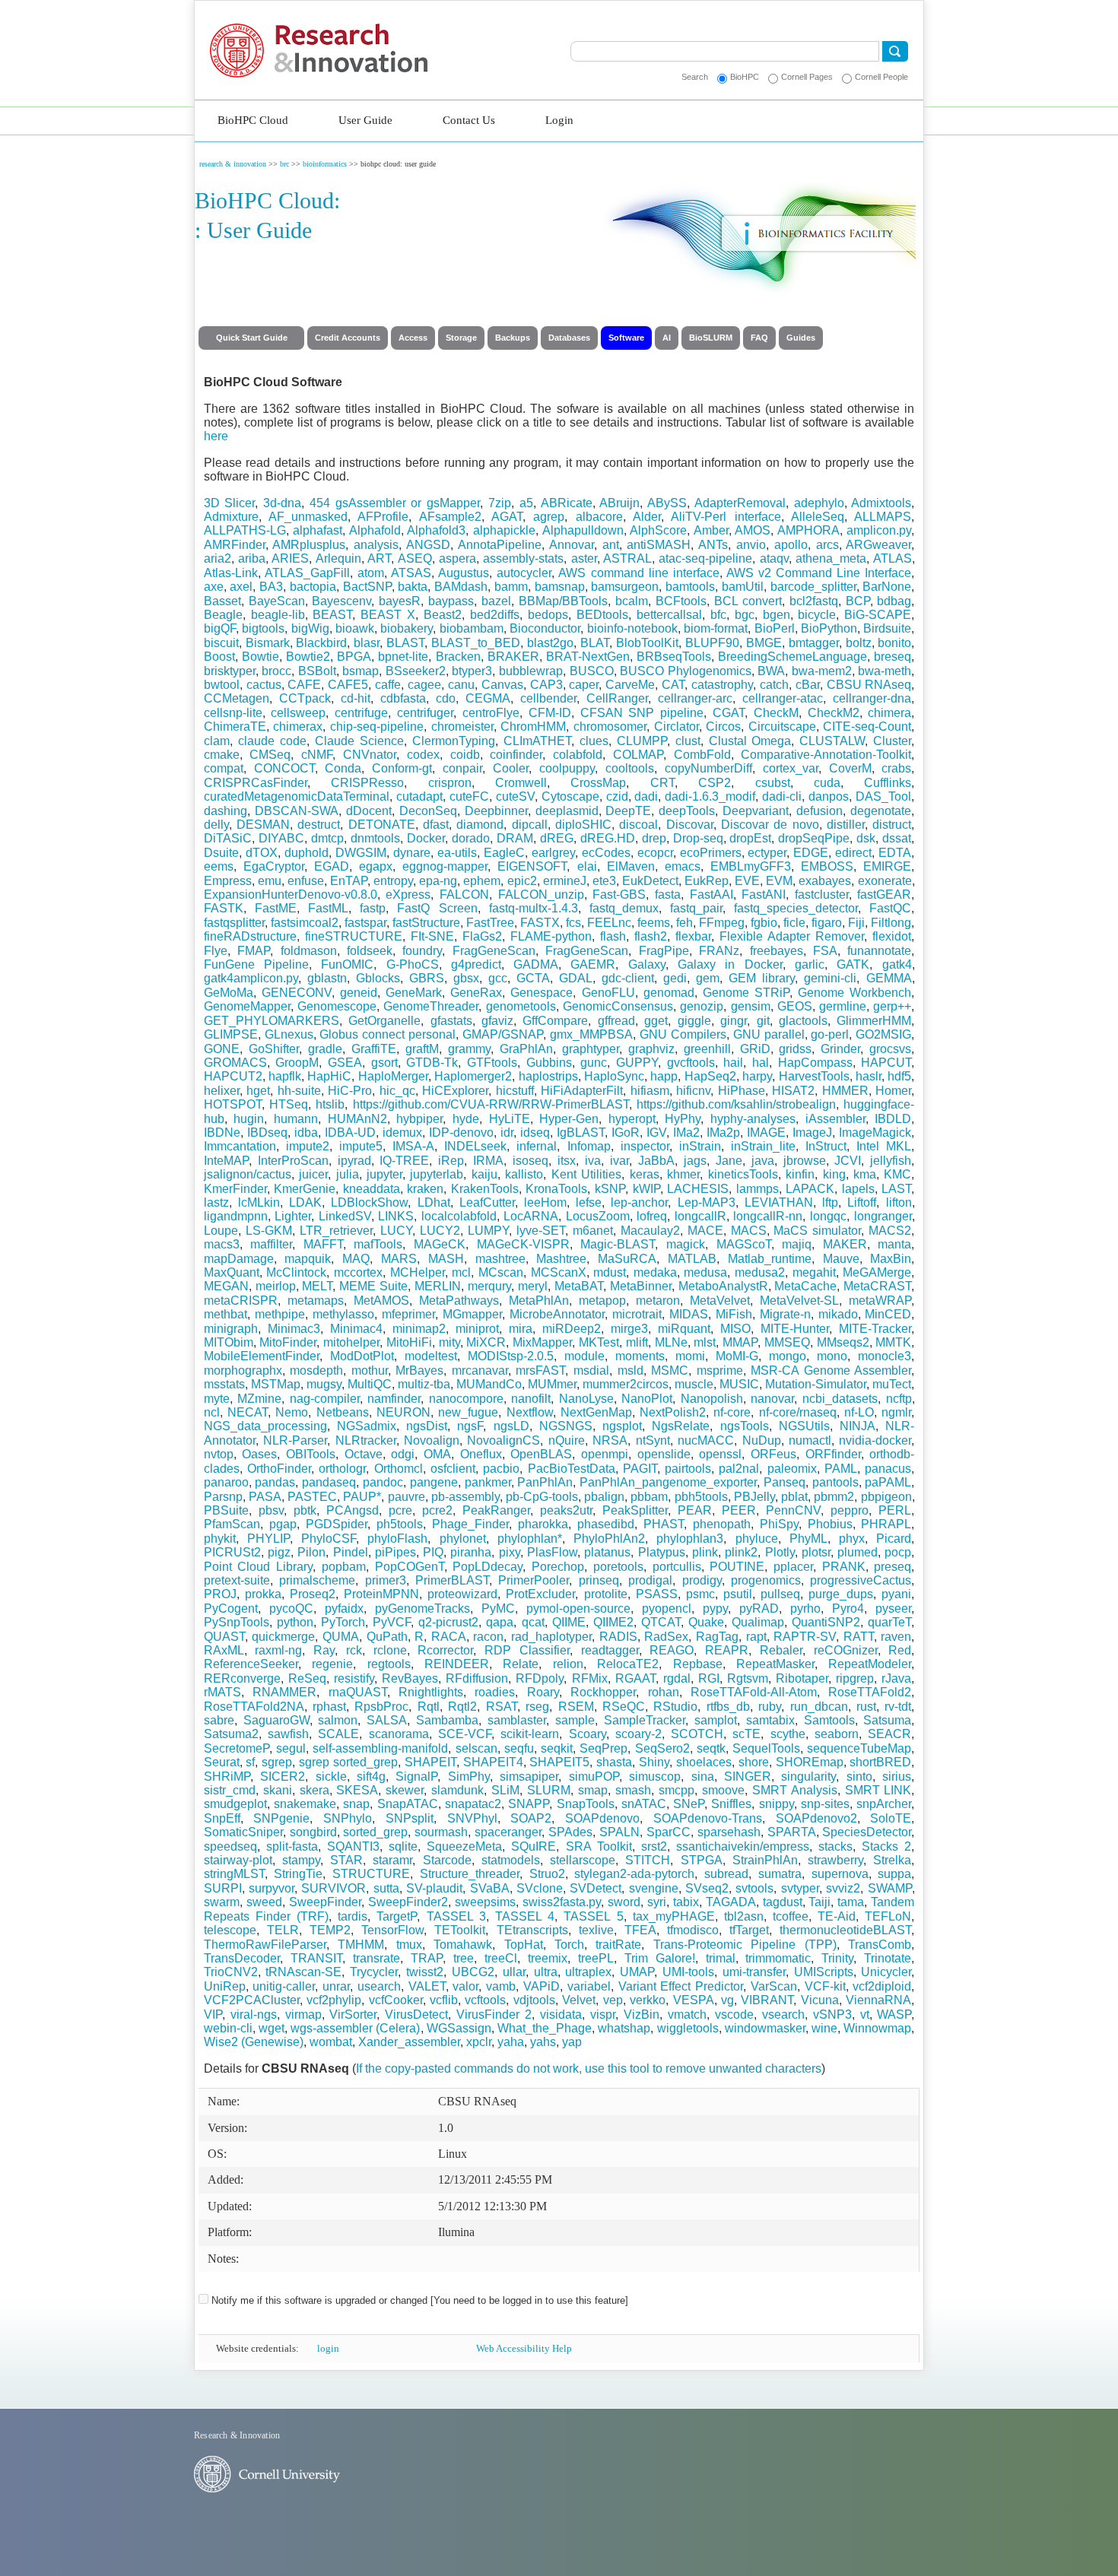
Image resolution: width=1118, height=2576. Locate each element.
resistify (354, 1678)
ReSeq (307, 1678)
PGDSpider (337, 1524)
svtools (754, 1888)
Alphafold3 (436, 530)
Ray (324, 1650)
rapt (756, 1637)
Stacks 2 (886, 1846)
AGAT (507, 517)
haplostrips (548, 1076)
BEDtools (602, 615)
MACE (705, 1231)
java (763, 1161)
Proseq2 (313, 1594)
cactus (264, 685)
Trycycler (374, 1972)
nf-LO (859, 1412)
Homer (893, 1091)
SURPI (223, 1888)
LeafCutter (487, 1202)
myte (217, 1399)
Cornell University (232, 40)
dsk (866, 838)
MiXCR (486, 1342)
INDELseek (475, 1146)
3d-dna (282, 503)
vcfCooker (396, 2000)
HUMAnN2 (357, 1119)
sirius (897, 1777)
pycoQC (291, 1608)
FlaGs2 (482, 936)
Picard (894, 1539)
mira (521, 1329)
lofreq (652, 1216)
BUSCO (592, 671)
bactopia (313, 587)
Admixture (231, 517)
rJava (896, 1678)
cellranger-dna (872, 698)
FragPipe (664, 951)
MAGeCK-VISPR (523, 1244)
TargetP (397, 1916)
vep (613, 2000)
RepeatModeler (870, 1664)
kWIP (646, 1189)
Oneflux (481, 1454)
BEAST (332, 615)
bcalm (632, 601)
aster (584, 558)
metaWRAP (880, 1301)
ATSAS (411, 573)
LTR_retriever (336, 1231)
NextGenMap (596, 1412)
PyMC (498, 1608)
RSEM (576, 1707)
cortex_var (791, 768)
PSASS (657, 1594)
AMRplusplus (309, 545)
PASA (265, 1497)
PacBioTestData (572, 1469)
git (763, 1021)
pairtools (688, 1469)
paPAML (888, 1482)
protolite (606, 1594)
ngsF (470, 1426)
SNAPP (529, 1804)
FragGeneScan (494, 951)
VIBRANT (767, 2000)
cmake (222, 755)
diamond (480, 825)
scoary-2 (638, 1734)
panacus (888, 1469)
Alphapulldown (583, 530)
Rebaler (781, 1650)
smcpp (677, 1790)
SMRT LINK (878, 1790)
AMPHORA (808, 530)
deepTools (687, 811)
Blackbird (321, 643)
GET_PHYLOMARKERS (272, 1021)
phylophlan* (530, 1539)
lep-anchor (639, 1202)
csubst (773, 783)
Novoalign (432, 1440)
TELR (283, 1930)
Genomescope (337, 1006)
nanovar (772, 1399)
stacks (835, 1846)
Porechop (558, 1567)
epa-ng (438, 881)
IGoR (626, 1133)
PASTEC (312, 1497)
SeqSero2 (662, 1748)
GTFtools (492, 1063)
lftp (830, 1202)
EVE (747, 881)
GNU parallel (769, 1034)
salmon (338, 1720)
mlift (637, 1342)
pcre (400, 1510)
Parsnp (223, 1497)
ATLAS (892, 558)
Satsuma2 (231, 1734)
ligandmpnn (236, 1216)
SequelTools (766, 1748)
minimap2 (419, 1329)
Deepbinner (496, 811)
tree (464, 1958)
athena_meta (831, 558)
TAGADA (731, 1902)
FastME (276, 908)
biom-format (716, 628)
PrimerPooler (534, 1580)
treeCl (501, 1958)
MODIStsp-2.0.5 (511, 1356)
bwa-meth (885, 671)
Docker (426, 838)
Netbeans (343, 1412)
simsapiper (529, 1777)
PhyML (808, 1539)
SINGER (748, 1777)
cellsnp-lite (233, 713)
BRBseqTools (674, 657)
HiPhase (742, 1091)
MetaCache (805, 1286)
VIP (213, 2014)
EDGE (811, 853)
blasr (367, 643)
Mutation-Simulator (816, 1384)
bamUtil (743, 587)
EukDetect (650, 881)
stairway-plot (238, 1860)
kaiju (484, 1174)
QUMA (341, 1637)
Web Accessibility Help (524, 2348)
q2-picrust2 (448, 1622)
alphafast (318, 530)
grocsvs (890, 1049)
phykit (220, 1539)
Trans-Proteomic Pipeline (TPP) (745, 1945)
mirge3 (629, 1329)
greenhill (707, 1049)
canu (461, 685)
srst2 (654, 1846)
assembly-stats (523, 558)
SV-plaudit (434, 1888)
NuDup (762, 1440)
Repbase (698, 1664)
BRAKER (513, 657)
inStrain (700, 1146)
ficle (794, 923)
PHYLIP (268, 1539)
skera (314, 1790)
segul (291, 1748)
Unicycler (886, 1972)
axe (214, 587)
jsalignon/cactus (248, 1174)
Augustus (464, 573)
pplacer (793, 1567)
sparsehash (729, 1832)
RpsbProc (381, 1707)
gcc (498, 978)
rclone (390, 1650)
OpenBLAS (541, 1454)
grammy (469, 1049)
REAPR (727, 1650)
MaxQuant (232, 1272)
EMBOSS (827, 866)
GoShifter (274, 1049)
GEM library (762, 978)
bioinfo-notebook (632, 628)
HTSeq (289, 1104)
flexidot (892, 936)
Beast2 (443, 615)
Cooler (511, 768)
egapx (376, 866)
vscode (734, 2014)
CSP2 (715, 783)
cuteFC (469, 796)
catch (774, 685)
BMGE (764, 643)
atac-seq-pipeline (705, 558)
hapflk (285, 1076)
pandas (275, 1482)
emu (270, 881)
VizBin (642, 2014)
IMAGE (766, 1133)
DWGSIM (361, 853)
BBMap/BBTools (563, 601)
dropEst (750, 838)
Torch (569, 1945)
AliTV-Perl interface (726, 517)
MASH (446, 1259)
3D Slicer (230, 503)
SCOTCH (697, 1734)
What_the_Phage (545, 2028)
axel (241, 587)
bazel (496, 601)
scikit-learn (530, 1734)
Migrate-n (785, 1314)
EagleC (504, 853)
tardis (353, 1916)
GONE (222, 1049)
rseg (537, 1707)
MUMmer (552, 1384)
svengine (654, 1888)
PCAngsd (353, 1510)
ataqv (774, 558)
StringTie (298, 1874)
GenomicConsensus (618, 1006)
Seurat (222, 1762)
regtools (389, 1664)
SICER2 (283, 1777)
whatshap (624, 2028)
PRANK (844, 1567)
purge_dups (841, 1594)
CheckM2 (834, 713)
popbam (344, 1567)
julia (348, 1174)
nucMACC (706, 1440)
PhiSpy (779, 1524)
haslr (869, 1076)
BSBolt (317, 671)
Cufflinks (888, 783)
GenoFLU (608, 993)
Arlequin (338, 558)
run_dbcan (819, 1707)
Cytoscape (570, 796)
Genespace (542, 993)
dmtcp (327, 838)
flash (613, 936)
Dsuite (221, 853)
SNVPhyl (472, 1818)
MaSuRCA (627, 1259)
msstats (224, 1384)
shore (754, 1762)
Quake (706, 1622)
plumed (858, 1552)
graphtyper (591, 1049)
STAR (346, 1860)
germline (843, 1006)
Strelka (892, 1860)
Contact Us (469, 120)
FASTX (540, 923)
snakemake (305, 1804)
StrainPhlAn (765, 1860)
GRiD (755, 1049)
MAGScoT (744, 1244)
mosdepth (316, 1370)
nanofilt (531, 1399)
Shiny (654, 1762)
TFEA (640, 1930)
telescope (230, 1930)
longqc (828, 1216)
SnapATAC (408, 1804)
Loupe (221, 1231)
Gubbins (549, 1063)
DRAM (515, 838)
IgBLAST (581, 1133)
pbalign (604, 1497)
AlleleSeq (818, 517)
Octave (364, 1454)
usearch (379, 1986)
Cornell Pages (807, 77)
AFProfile (383, 517)
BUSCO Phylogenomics (686, 671)
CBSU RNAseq (869, 685)
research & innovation (233, 164)
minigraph (231, 1329)
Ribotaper (802, 1678)
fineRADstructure (250, 936)
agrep (549, 517)
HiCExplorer (455, 1091)
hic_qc (397, 1091)
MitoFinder (288, 1342)
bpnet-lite (403, 657)
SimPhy (469, 1777)
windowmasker (765, 2028)
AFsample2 (450, 517)
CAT (673, 685)
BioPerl (775, 628)
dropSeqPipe (814, 838)
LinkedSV (345, 1216)
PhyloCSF (329, 1539)
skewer (405, 1790)
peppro (850, 1510)
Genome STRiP (746, 993)
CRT (662, 783)
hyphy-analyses (753, 1119)
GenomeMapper (247, 1006)
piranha (471, 1552)
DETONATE (382, 825)
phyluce (757, 1539)
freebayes (777, 951)
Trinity (837, 1958)
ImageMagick (875, 1133)
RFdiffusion (477, 1678)
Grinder (840, 1049)
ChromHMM (533, 726)
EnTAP (349, 881)
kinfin (800, 1174)
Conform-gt (402, 768)
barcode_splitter (813, 587)
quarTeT (889, 1622)
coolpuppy (567, 768)
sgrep (277, 1762)
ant (611, 545)
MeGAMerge (877, 1272)
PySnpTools (237, 1622)
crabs (896, 768)
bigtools (263, 628)
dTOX (262, 853)
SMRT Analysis (795, 1790)
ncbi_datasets (840, 1399)
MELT (317, 1286)
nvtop (219, 1454)
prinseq (599, 1580)
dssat (897, 838)
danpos (829, 796)
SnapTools (586, 1804)
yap (572, 2042)
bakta (413, 587)
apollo (791, 545)
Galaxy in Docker (730, 964)
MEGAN (226, 1286)
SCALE (338, 1734)
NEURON (403, 1412)
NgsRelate (681, 1426)
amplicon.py (879, 530)
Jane (729, 1161)
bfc (718, 615)
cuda (827, 783)
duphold (306, 853)
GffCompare (555, 1021)
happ (664, 1076)
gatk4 (897, 964)
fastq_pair (696, 908)
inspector (645, 1146)
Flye (216, 951)
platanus (607, 1552)
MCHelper (418, 1272)
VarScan (774, 1986)
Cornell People (881, 77)
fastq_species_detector (796, 908)
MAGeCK (440, 1244)
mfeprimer (408, 1314)
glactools (803, 1021)
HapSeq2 (710, 1076)
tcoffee (791, 1916)
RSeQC (624, 1707)
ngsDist (427, 1426)
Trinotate (888, 1958)
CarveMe (630, 685)
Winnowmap (877, 2028)
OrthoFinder (279, 1469)
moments (640, 1356)
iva (593, 1161)
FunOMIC (347, 964)
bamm (511, 587)
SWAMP (890, 1888)
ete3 (604, 881)
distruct (892, 825)
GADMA (536, 964)
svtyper (800, 1888)
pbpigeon (886, 1497)
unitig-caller (284, 1986)
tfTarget (749, 1930)
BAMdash (461, 587)
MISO (735, 1329)
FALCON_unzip (541, 895)
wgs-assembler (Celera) (355, 2028)
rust (866, 1707)
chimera (889, 713)
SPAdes (570, 1832)
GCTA (533, 978)
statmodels (511, 1860)
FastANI (764, 895)
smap (593, 1790)
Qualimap (758, 1622)
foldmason (309, 951)
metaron (658, 1301)
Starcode (447, 1860)
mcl (461, 1272)
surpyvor (272, 1888)
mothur (370, 1370)
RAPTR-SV (805, 1637)
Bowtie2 (308, 657)
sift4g (371, 1777)
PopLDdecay (488, 1567)
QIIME (569, 1622)
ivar (619, 1161)
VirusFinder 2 (494, 2014)
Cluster (892, 741)
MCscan (501, 1272)
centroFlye (491, 713)
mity (449, 1342)
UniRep (225, 1986)
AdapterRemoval (740, 503)
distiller (846, 825)
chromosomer (610, 726)
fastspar (365, 923)
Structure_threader (470, 1874)
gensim (751, 1006)
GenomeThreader (431, 1006)
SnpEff (222, 1818)
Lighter (293, 1216)
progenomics (766, 1580)
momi (690, 1356)
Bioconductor (545, 628)
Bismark (268, 643)
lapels (858, 1189)
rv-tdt (898, 1707)
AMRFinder (235, 545)
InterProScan (293, 1161)
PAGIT (640, 1469)
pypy (715, 1608)
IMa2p (723, 1133)
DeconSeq (428, 811)
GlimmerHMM (874, 1021)
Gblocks (378, 978)
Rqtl (429, 1707)
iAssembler (835, 1119)
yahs (543, 2042)
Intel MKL (884, 1146)
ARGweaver (878, 545)
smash (633, 1790)
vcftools (485, 2000)
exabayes (825, 881)
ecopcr (655, 853)
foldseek (370, 951)
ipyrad (354, 1161)
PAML (841, 1469)
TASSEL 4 (525, 1916)
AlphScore (658, 530)
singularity (808, 1777)
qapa (500, 1622)
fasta (668, 895)
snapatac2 (473, 1804)
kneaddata (372, 1189)
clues (594, 741)
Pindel (351, 1552)
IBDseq (267, 1133)
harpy (757, 1076)
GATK (853, 964)
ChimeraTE (235, 726)
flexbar (693, 936)
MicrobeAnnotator (557, 1314)
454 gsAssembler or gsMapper (395, 503)
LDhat (434, 1202)
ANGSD (428, 545)
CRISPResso (367, 783)
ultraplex (588, 1972)
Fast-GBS (619, 895)
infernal (537, 1146)
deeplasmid (567, 811)
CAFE (304, 685)
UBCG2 (473, 1972)
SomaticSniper (243, 1832)
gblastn (327, 978)
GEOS (795, 1006)
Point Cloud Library (258, 1567)
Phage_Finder (470, 1524)
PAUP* (362, 1497)
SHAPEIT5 (559, 1762)
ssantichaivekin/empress (743, 1846)
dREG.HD (608, 838)
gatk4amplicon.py (251, 978)
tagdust (783, 1902)
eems (219, 866)
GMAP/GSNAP (503, 1034)
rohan (664, 1692)
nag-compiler (325, 1399)
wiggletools (688, 2028)
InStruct (826, 1146)
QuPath (387, 1637)
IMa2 (686, 1133)
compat (224, 768)
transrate (376, 1958)
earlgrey (553, 853)
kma (865, 1174)
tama (851, 1902)
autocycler (524, 573)
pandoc (383, 1482)
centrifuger (425, 713)
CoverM (850, 768)
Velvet (579, 2000)
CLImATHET (537, 741)
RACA (449, 1637)
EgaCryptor (274, 866)
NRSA (610, 1440)
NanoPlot (647, 1399)
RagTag (717, 1637)
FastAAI (711, 895)
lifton (899, 1202)
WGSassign (459, 2028)
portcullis (677, 1567)
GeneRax (476, 993)
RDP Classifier (527, 1650)
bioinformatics (325, 164)
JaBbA (656, 1161)
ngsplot (622, 1426)
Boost (219, 657)
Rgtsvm (748, 1678)
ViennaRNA (878, 2000)
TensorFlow (392, 1930)
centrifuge (361, 713)
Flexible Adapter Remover (792, 936)
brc (284, 164)
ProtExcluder (540, 1594)
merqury (489, 1286)
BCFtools (681, 601)
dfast (436, 825)
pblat (794, 1497)
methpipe (280, 1314)
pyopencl (667, 1608)
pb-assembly (465, 1497)
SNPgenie (281, 1818)
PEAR (695, 1510)
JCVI (848, 1161)
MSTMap (276, 1384)
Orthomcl (399, 1469)
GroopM (297, 1063)
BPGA (354, 657)
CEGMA (488, 698)
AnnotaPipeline (500, 545)
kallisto (524, 1174)
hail (733, 1063)
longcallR (700, 1216)
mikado (838, 1314)
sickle (331, 1777)
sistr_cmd (230, 1790)
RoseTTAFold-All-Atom (754, 1692)
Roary (543, 1692)
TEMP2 (330, 1930)
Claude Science (359, 741)
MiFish (734, 1314)
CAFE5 (348, 685)
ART (379, 558)
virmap (303, 2014)
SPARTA (792, 1832)
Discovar (690, 825)
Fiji (856, 923)
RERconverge (242, 1678)
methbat (226, 1314)
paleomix (792, 1469)
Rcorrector (445, 1650)
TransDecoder (242, 1958)
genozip (702, 1006)
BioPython (829, 628)
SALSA (387, 1720)
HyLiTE (510, 1119)
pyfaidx (344, 1608)
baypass (451, 601)
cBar (808, 685)
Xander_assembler (409, 2042)
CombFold (702, 755)
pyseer (893, 1608)
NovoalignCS (503, 1440)
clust (688, 741)
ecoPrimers (711, 853)
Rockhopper (603, 1692)
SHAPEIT (430, 1762)
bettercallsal (669, 615)
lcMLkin (259, 1202)
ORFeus (773, 1454)
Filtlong (891, 923)
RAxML (224, 1650)
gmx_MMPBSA (591, 1034)
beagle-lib (278, 615)
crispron (450, 783)
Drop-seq (698, 838)
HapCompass (815, 1063)
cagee (424, 685)
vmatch (687, 2014)
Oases (259, 1454)
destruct (319, 825)
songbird (313, 1832)
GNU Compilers (683, 1034)
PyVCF (392, 1622)
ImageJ (812, 1133)
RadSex (666, 1637)
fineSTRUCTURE (354, 936)
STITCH (648, 1860)
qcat (533, 1622)
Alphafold (375, 530)
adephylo (819, 503)
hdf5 (899, 1076)
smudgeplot (235, 1804)
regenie (332, 1664)
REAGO (672, 1650)
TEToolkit (460, 1930)
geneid (359, 993)
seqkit (557, 1748)
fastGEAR (884, 895)
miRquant (684, 1329)
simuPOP (594, 1777)
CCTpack (305, 698)
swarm (222, 1902)
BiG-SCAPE (878, 615)
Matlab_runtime (770, 1259)
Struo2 (547, 1874)
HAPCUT (886, 1063)
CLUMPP (642, 741)
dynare (412, 853)
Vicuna (820, 2000)
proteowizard (462, 1594)
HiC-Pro (350, 1091)
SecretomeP (237, 1748)
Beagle (223, 615)
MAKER (845, 1244)
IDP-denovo (461, 1133)
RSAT (502, 1707)
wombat (331, 2042)
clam (217, 741)
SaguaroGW (276, 1720)
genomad (669, 993)
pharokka (543, 1524)
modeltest (431, 1356)
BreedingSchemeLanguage (792, 657)
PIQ (433, 1552)
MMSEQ (787, 1342)
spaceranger (508, 1832)
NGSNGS (566, 1426)
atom (371, 573)
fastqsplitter (234, 923)
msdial (591, 1370)
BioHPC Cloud (253, 120)
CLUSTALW (832, 741)
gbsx (466, 978)
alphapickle (504, 530)
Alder (647, 517)
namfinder (394, 1399)
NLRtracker (366, 1440)
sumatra (780, 1874)
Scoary (588, 1734)
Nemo (292, 1412)
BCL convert (748, 601)
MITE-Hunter (795, 1329)
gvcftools (691, 1063)
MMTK (893, 1342)
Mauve (841, 1259)
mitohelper (351, 1342)
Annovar (572, 545)
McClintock (296, 1272)
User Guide (365, 120)
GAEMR (593, 964)
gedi (675, 978)
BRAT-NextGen (588, 657)
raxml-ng (278, 1650)
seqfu (519, 1748)
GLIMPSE (231, 1034)
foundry (422, 951)
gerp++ (892, 1006)
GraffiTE (374, 1049)
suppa (894, 1874)
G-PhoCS (413, 964)
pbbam (649, 1497)
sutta (386, 1888)
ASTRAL (627, 558)
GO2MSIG (883, 1034)
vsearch (783, 2014)
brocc (276, 671)
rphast (329, 1707)
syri (657, 1902)
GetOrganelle (384, 1021)
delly (216, 825)
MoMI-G (737, 1356)
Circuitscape (782, 726)
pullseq (780, 1594)
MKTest (599, 1342)
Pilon (311, 1552)
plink (705, 1552)
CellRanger (617, 698)
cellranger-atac (783, 698)
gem (708, 978)
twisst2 (425, 1972)
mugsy (324, 1384)
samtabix (770, 1720)
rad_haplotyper (551, 1637)
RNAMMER (284, 1692)
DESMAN (263, 825)
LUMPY (488, 1231)
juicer (313, 1174)
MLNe (671, 1342)
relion (568, 1664)
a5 (526, 503)
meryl (533, 1286)
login (328, 2348)
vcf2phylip (334, 2000)
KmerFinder (235, 1189)
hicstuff (515, 1091)
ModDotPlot (362, 1356)
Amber (711, 530)
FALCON (464, 895)
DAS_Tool (883, 796)
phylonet (463, 1539)
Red (900, 1650)
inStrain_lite (763, 1146)
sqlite (403, 1846)
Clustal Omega (750, 741)
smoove (723, 1790)
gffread (616, 1021)
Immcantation (240, 1146)
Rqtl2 (462, 1707)
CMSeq (270, 755)
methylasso (343, 1314)
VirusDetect (416, 2014)
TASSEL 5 (593, 1916)
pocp (898, 1552)
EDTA (895, 853)
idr (507, 1133)
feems (654, 923)
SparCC (669, 1832)
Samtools (829, 1720)
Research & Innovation (324, 32)
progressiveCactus (861, 1580)
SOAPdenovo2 (816, 1818)
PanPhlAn (545, 1482)
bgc (745, 615)
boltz (859, 643)
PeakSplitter (635, 1510)
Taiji (819, 1902)
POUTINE (737, 1567)
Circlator (677, 726)
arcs (827, 545)
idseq (535, 1133)
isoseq (530, 1161)
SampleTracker (645, 1720)
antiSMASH (659, 545)
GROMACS (235, 1063)
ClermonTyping (454, 741)
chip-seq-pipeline (377, 726)
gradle (325, 1049)
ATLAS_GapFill (307, 573)
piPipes (395, 1552)
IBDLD (893, 1119)
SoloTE (891, 1818)
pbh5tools (701, 1497)
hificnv (693, 1091)
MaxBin (891, 1259)
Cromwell (521, 783)
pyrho (805, 1608)
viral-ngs (254, 2014)
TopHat (524, 1945)
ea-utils (457, 853)
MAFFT (323, 1244)
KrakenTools (485, 1189)
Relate (521, 1664)
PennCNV (793, 1510)
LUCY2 (440, 1231)
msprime (720, 1370)
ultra (546, 1972)
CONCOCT (284, 768)
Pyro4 (848, 1608)
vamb (501, 1986)
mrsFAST (540, 1370)
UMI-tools (688, 1972)
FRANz (719, 951)
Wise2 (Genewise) (254, 2042)
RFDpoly (540, 1678)
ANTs (713, 545)
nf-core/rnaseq (798, 1412)
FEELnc (609, 923)
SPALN (619, 1832)
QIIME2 (613, 1622)
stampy (301, 1860)
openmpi (605, 1454)
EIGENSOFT (532, 866)
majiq (797, 1244)
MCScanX (559, 1272)
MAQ (356, 1259)
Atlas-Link (231, 573)
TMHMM (361, 1945)
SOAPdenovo (602, 1818)
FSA (825, 951)
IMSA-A (413, 1146)
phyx (852, 1539)
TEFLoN (888, 1916)
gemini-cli (830, 978)
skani (278, 1790)
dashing (226, 811)
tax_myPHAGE (674, 1916)
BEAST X (388, 615)
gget (656, 1021)
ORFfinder (833, 1454)
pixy (510, 1552)
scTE (746, 1734)
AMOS (753, 530)
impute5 (361, 1146)
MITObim (229, 1342)
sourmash (441, 1832)
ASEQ (415, 558)
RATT (859, 1637)
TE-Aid (837, 1916)
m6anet (593, 1231)
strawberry (835, 1860)
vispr (603, 2014)
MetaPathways (459, 1301)
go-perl (830, 1034)
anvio (751, 545)
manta (894, 1244)
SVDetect (596, 1888)
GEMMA (889, 978)
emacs (683, 866)
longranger (883, 1216)
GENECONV (297, 993)
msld (630, 1370)
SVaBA (490, 1888)
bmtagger (814, 643)
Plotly (780, 1552)
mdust (610, 1272)
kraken (425, 1189)
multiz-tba (424, 1384)
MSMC (670, 1370)
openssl (720, 1454)
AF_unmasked (308, 517)
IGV (656, 1133)
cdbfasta (403, 698)
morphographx (243, 1370)
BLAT (595, 643)
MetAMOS (381, 1301)
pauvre (407, 1497)
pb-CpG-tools (542, 1497)
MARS (399, 1259)
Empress (228, 881)
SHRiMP (227, 1777)
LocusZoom (598, 1216)
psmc (700, 1594)
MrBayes (419, 1370)
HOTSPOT (233, 1104)
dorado (471, 838)
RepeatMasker (775, 1664)
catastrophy (722, 685)
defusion (819, 811)
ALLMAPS (883, 517)
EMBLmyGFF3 (751, 866)
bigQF (220, 628)
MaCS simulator (817, 1231)
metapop (602, 1301)
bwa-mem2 (822, 671)
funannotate (879, 951)
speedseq (230, 1846)
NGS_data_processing (265, 1426)
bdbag (894, 601)
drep (654, 838)
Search (695, 77)
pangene (434, 1482)
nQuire (567, 1440)
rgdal (677, 1678)
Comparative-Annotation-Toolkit (826, 755)
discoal (638, 825)
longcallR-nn (768, 1216)
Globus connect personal (387, 1034)
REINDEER (457, 1664)
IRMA (488, 1161)
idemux (402, 1133)
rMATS (222, 1692)
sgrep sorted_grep (348, 1762)
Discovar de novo (770, 825)
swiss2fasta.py (562, 1902)
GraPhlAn (526, 1049)
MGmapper (472, 1314)
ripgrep (855, 1678)
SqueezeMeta (464, 1846)
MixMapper (542, 1342)
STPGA (702, 1860)
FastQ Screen (437, 908)
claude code (272, 741)
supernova (840, 1874)
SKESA (357, 1790)
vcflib (444, 2000)
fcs (573, 923)
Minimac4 (356, 1329)
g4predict (476, 964)
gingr (734, 1021)
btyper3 (472, 671)
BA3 (271, 587)
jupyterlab (437, 1174)
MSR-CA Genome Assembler (831, 1370)
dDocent (369, 811)
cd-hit (356, 698)
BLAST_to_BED (476, 643)
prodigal (650, 1580)
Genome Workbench (854, 993)
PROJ (220, 1594)
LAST (896, 1189)
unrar (336, 1986)
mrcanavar (480, 1370)
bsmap (360, 671)
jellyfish (891, 1161)
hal (761, 1063)
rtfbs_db (728, 1707)
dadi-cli (782, 796)
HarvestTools (814, 1076)
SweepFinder (325, 1902)
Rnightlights (431, 1692)
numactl (810, 1440)
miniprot (477, 1329)
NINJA (858, 1426)
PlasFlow (552, 1552)
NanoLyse (586, 1399)
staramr (392, 1860)
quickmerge (283, 1637)
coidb (465, 755)
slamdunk (457, 1790)
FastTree (490, 923)
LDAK (305, 1202)
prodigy (702, 1580)
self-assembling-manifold (380, 1748)
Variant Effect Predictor (681, 1986)
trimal (721, 1958)
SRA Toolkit (599, 1846)
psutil (738, 1594)
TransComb (880, 1945)
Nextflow (530, 1412)
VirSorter (353, 2014)
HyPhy (683, 1119)
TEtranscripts (532, 1930)
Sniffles (731, 1804)
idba (306, 1133)
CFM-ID (550, 713)
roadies (495, 1692)
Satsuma (887, 1720)
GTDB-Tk (432, 1063)
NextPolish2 (673, 1412)
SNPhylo (348, 1818)
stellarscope (583, 1860)
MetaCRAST (877, 1286)
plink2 (741, 1552)
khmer (683, 1174)
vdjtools (534, 2000)
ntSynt (653, 1440)
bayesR (400, 601)
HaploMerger (393, 1076)
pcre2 (437, 1510)
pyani (896, 1594)
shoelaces (704, 1762)
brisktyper (230, 671)
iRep (451, 1161)
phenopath (722, 1524)
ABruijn (619, 503)
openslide (664, 1454)
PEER (739, 1510)
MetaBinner (641, 1286)
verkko (648, 2000)
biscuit (221, 643)
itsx (567, 1161)
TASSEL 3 (456, 1916)
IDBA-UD (350, 1133)
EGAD (332, 866)
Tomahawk (463, 1945)
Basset (222, 601)
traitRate (618, 1945)
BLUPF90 (712, 643)
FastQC (890, 908)
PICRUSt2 (232, 1552)
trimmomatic (778, 1958)
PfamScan (232, 1524)
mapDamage (239, 1259)
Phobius (830, 1524)
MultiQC (370, 1384)
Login (559, 120)
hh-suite (299, 1091)
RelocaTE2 (628, 1664)
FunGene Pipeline (256, 964)
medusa (705, 1272)
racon (488, 1637)
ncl (212, 1412)
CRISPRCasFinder (256, 783)
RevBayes (410, 1678)
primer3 (386, 1580)
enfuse (306, 881)
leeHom (545, 1202)
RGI (709, 1678)
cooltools (630, 768)
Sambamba (447, 1720)
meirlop (276, 1286)
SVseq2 (707, 1888)
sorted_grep (375, 1832)
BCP (858, 601)
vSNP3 (832, 2014)
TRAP (427, 1958)
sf (250, 1762)
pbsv (271, 1510)
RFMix (590, 1678)
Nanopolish (712, 1399)
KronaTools (556, 1189)
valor (465, 1986)
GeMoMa (229, 993)
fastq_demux (624, 908)
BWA (771, 671)
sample (575, 1720)
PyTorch (343, 1622)
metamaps (316, 1301)
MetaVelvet (720, 1301)
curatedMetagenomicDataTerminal (297, 796)
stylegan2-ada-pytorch (634, 1874)
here (216, 436)
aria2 (218, 558)
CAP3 (546, 685)
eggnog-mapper (445, 866)
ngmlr (896, 1412)
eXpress (408, 895)
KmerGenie (305, 1189)
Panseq (785, 1482)
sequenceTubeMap (859, 1748)
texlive (596, 1930)
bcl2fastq (814, 601)
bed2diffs (495, 615)
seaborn (837, 1734)
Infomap (589, 1146)
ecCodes (606, 853)
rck (354, 1650)
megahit (814, 1272)
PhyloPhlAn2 (609, 1539)
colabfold (578, 755)
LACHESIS (698, 1189)
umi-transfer (754, 1972)
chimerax (298, 726)
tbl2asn (744, 1916)
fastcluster (822, 895)
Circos (723, 726)
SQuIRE (534, 1846)
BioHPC (745, 77)
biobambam (472, 628)
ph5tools (400, 1524)
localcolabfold (459, 1216)
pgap (283, 1524)
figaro (827, 923)
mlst (705, 1342)
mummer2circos (626, 1384)
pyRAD (759, 1608)
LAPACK (810, 1189)
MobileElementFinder (262, 1356)
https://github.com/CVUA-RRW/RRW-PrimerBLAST (491, 1104)
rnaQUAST (358, 1692)
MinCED (888, 1314)
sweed (264, 1902)
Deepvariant (756, 811)
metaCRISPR (241, 1301)
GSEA (345, 1063)
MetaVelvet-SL (799, 1301)
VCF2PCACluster (252, 2000)
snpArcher (884, 1804)
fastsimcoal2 (305, 923)
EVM (779, 881)
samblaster (517, 1720)
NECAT (248, 1412)
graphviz (651, 1049)
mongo (788, 1356)
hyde (466, 1119)
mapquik (308, 1259)
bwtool (222, 685)
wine (824, 2028)
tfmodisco (693, 1930)
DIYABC (281, 838)
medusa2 (760, 1272)
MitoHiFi (409, 1342)
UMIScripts (824, 1972)
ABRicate (567, 503)
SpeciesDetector (867, 1832)
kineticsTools (743, 1174)
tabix (686, 1902)
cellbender (548, 698)
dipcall (530, 825)
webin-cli (228, 2028)
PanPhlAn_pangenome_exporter (668, 1482)
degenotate (881, 811)
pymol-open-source (578, 1608)
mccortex (358, 1272)
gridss (795, 1049)
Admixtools (881, 503)
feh (684, 923)
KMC (897, 1174)
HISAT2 (793, 1091)
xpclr (479, 2042)
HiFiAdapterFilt (582, 1091)
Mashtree (561, 1259)
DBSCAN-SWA (297, 811)
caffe (388, 685)
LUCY (396, 1231)
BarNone (887, 587)
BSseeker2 (416, 671)
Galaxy (647, 964)
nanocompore (466, 1399)
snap (356, 1804)
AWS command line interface (638, 573)
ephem (482, 881)
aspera (457, 558)
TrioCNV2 (231, 1972)
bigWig (310, 628)
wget (272, 2028)
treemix (548, 1958)
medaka (655, 1272)
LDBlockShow (369, 1202)
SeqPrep (603, 1748)
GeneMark (414, 993)
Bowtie (260, 657)
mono (832, 1356)
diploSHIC (583, 825)
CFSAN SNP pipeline (642, 713)
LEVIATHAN (779, 1202)
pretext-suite (237, 1580)
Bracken (458, 657)
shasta (614, 1762)
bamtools (690, 587)
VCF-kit (825, 1986)
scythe (788, 1734)
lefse (589, 1202)
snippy (777, 1804)
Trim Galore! (660, 1958)
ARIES (290, 558)
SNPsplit (410, 1818)
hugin (249, 1119)
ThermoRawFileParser (265, 1945)
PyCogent (231, 1608)
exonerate (885, 881)
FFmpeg (722, 923)
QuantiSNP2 (826, 1622)
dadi (646, 796)
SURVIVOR (333, 1888)
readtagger (610, 1650)
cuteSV (515, 796)
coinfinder (516, 755)
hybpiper (419, 1119)
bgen (777, 615)
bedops (548, 615)
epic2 (522, 881)
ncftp (899, 1399)
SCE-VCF (465, 1734)
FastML (328, 908)
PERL (895, 1510)
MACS (749, 1231)
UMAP (637, 1972)
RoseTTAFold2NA (254, 1707)
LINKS (396, 1216)
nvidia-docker (875, 1440)
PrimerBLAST (452, 1580)
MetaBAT (579, 1286)
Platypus (662, 1552)
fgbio (764, 923)
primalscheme (317, 1580)
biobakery (407, 628)
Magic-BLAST (618, 1244)
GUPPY (637, 1063)
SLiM (505, 1790)
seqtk (711, 1748)
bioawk (355, 628)
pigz (279, 1552)
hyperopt (632, 1119)
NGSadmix (367, 1426)
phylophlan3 (690, 1539)
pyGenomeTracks (422, 1608)
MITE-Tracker (875, 1329)
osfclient (453, 1469)
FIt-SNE (432, 936)
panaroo (226, 1482)
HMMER (845, 1091)
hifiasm (650, 1091)
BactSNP (367, 587)
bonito (894, 643)
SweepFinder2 (408, 1902)
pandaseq (329, 1482)
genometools (521, 1006)
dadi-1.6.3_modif (710, 796)
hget (258, 1091)
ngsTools (745, 1426)
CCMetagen (237, 698)
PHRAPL (886, 1524)
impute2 (308, 1146)
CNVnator (370, 755)
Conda (343, 768)
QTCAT (661, 1622)
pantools (835, 1482)
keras (645, 1174)
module (584, 1356)
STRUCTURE (371, 1874)
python (295, 1622)
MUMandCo (489, 1384)
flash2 (651, 936)
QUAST (224, 1637)
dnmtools (375, 838)
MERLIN (438, 1286)
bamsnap (560, 587)
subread (726, 1874)
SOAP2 (531, 1818)
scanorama (399, 1734)
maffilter (271, 1244)
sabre (219, 1720)
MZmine (259, 1399)
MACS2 (890, 1231)
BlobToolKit (647, 643)
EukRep (707, 881)
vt (865, 2014)
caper (584, 685)
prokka (263, 1594)
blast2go (550, 643)
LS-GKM (269, 1231)
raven (896, 1637)
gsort (384, 1063)
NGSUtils (804, 1426)
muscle (694, 1384)
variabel (589, 1986)
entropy (393, 881)
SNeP (689, 1804)
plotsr (816, 1552)
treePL (596, 1958)
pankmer (488, 1482)
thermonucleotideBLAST (845, 1930)
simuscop (655, 1777)
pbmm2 (834, 1497)
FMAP (254, 951)
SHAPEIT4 (493, 1762)
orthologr (342, 1469)
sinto (859, 1777)
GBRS (427, 978)
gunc (594, 1063)
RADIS (618, 1637)
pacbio (501, 1469)
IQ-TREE (404, 1161)
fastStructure (426, 923)
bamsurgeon (625, 587)
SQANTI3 (353, 1846)
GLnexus (289, 1034)
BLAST (405, 643)
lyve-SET (541, 1231)
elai (587, 866)
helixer (222, 1091)
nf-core (732, 1412)
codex (423, 755)
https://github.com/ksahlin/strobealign (736, 1104)
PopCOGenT (410, 1567)
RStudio (675, 1707)
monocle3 (885, 1356)
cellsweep (298, 713)
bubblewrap (531, 671)
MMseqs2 (843, 1342)
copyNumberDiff (708, 768)
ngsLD (511, 1426)
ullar (514, 1972)
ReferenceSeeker (251, 1664)
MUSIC (739, 1384)
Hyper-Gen (569, 1119)
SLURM (549, 1790)
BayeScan (277, 601)
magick (686, 1244)
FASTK (224, 908)
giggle (694, 1021)
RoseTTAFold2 (870, 1692)
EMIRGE (887, 866)
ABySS (667, 503)
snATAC (644, 1804)
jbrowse (805, 1161)
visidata (561, 2014)
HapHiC (329, 1076)
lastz (216, 1202)
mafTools (378, 1244)
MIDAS (689, 1314)
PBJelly (754, 1497)
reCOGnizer (846, 1650)
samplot (716, 1720)
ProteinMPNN (381, 1594)
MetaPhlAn (539, 1301)
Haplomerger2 (473, 1076)
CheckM (776, 713)
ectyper (767, 853)
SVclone (540, 1888)
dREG (557, 838)
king (834, 1174)
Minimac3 (294, 1329)
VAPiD (542, 1986)
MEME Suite (373, 1286)
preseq (892, 1567)
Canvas (502, 685)
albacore (599, 517)
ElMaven (631, 866)
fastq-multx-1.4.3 (534, 908)
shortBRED (880, 1762)
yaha (511, 2042)
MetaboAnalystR (723, 1286)
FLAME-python (551, 936)
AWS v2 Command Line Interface (819, 573)
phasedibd (606, 1524)
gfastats (451, 1021)
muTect (892, 1384)
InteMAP (226, 1161)
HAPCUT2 (233, 1076)
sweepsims (485, 1902)
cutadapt (419, 796)
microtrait (637, 1314)
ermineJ (565, 881)
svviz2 (843, 1888)
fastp (373, 908)
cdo (446, 698)
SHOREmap (810, 1762)
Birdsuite (887, 628)
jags (695, 1161)
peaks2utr (566, 1510)
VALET (427, 1986)
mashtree (500, 1259)
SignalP (416, 1777)
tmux (409, 1945)
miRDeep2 (572, 1329)
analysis (376, 545)
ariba (252, 558)
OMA (437, 1454)
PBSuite (226, 1510)
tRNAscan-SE (303, 1972)
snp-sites (825, 1804)
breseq (892, 657)
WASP (894, 2014)
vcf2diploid (882, 1986)
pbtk (305, 1510)
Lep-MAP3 (707, 1202)
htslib (330, 1104)
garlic (810, 964)
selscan (476, 1748)
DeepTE (628, 811)
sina (703, 1777)
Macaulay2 (650, 1231)
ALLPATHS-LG (245, 530)
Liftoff (862, 1202)
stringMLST (234, 1874)
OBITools (311, 1454)
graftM (422, 1049)
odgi (403, 1454)
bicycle (817, 615)
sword (624, 1902)
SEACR (889, 1734)
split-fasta (292, 1846)
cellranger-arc (695, 698)
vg (727, 2000)
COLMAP (638, 755)
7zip (500, 503)
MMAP (740, 1342)
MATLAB (692, 1259)
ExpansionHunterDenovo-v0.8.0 (291, 895)
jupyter (384, 1174)
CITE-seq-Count (867, 726)
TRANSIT (316, 1958)
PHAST (664, 1524)
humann (296, 1119)
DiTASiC (228, 838)
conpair (462, 768)
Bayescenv (341, 601)
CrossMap (598, 783)
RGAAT (635, 1678)
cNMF (317, 755)
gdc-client (628, 978)
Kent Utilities (586, 1174)
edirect (853, 853)
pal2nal (739, 1469)
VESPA (694, 2000)
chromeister (462, 726)
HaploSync (614, 1076)
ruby (770, 1707)
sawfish (288, 1734)
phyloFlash (397, 1539)
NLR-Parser (295, 1440)
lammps (758, 1189)
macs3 (222, 1244)
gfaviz (497, 1021)
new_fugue (468, 1412)
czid (617, 796)
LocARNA (531, 1216)
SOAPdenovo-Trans (708, 1818)
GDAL (576, 978)
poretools (618, 1567)
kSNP (610, 1189)
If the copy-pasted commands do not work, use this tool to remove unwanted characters (589, 2068)
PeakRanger (496, 1510)
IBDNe (222, 1133)
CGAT (729, 713)
